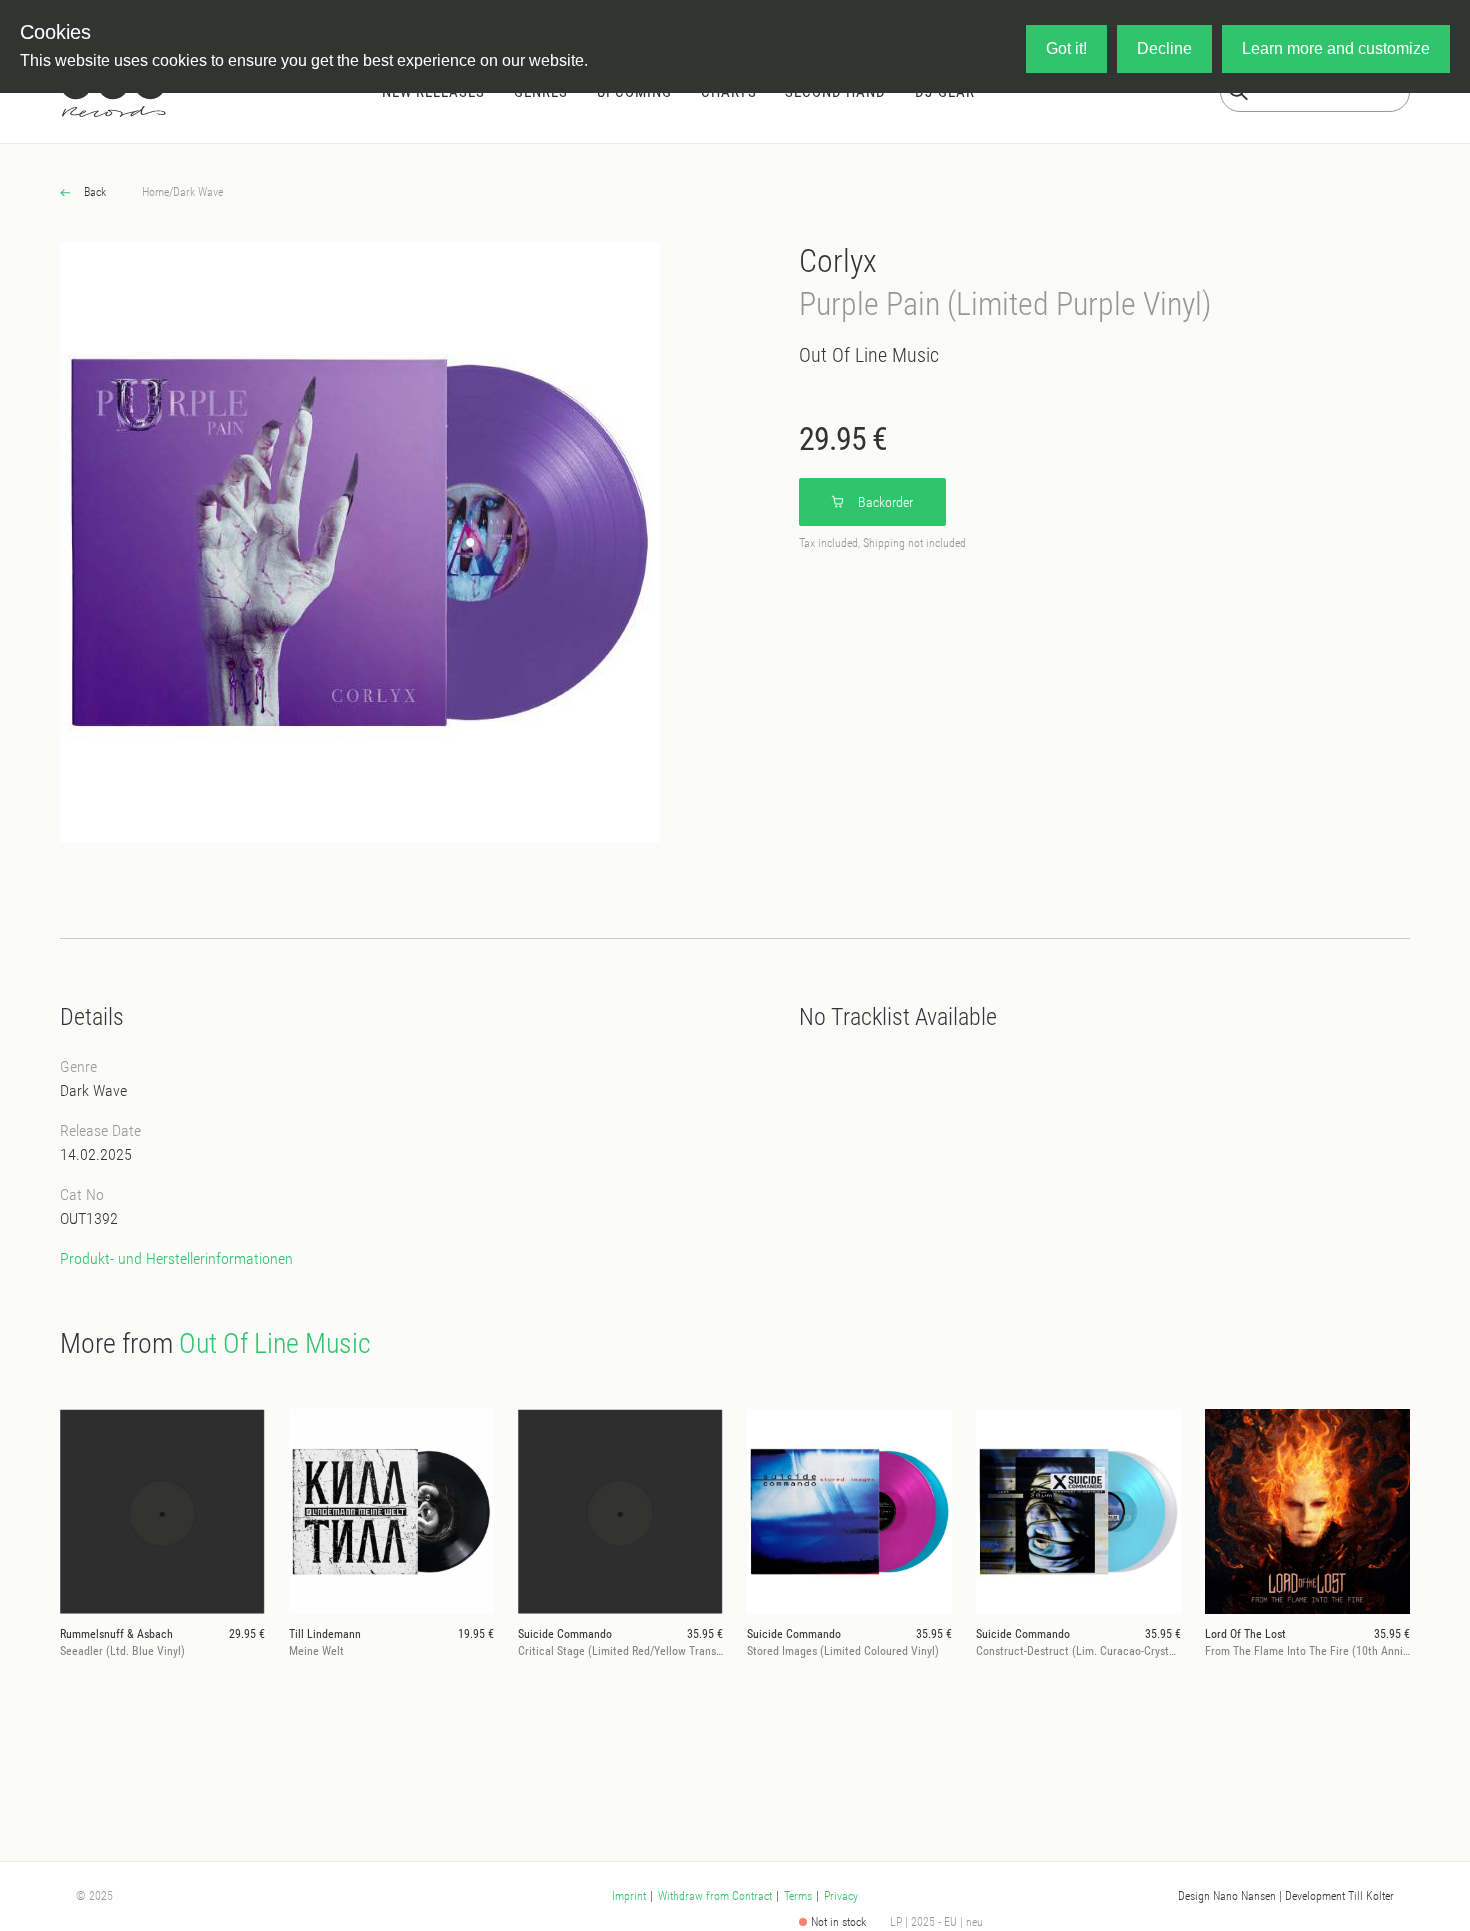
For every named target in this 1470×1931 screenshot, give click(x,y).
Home (155, 192)
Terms (798, 1896)
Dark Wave (198, 192)
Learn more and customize (1336, 48)
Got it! (1066, 48)
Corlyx (838, 261)
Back (93, 192)
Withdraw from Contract (715, 1896)
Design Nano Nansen (1227, 1896)
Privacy (841, 1896)
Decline (1164, 48)
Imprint (629, 1896)
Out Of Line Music (869, 355)
